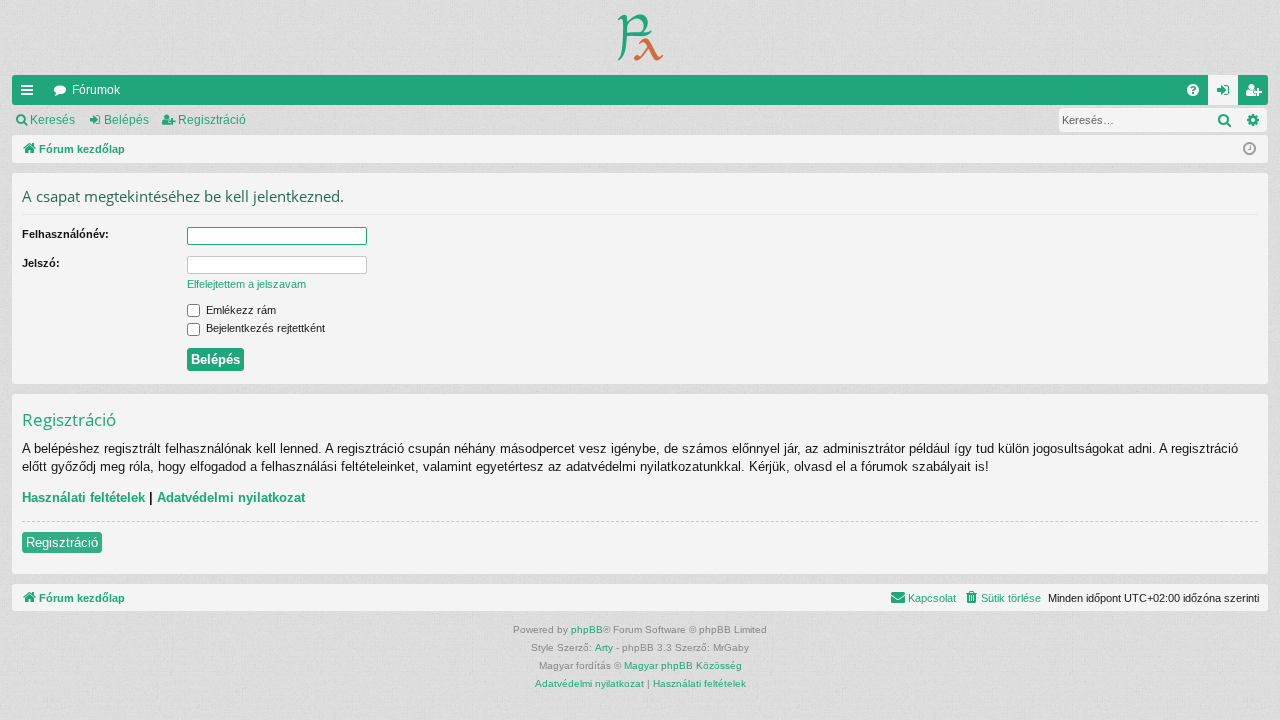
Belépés (126, 120)
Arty (604, 647)
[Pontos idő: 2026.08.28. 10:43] (1249, 149)
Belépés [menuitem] (1227, 94)
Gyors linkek (31, 94)
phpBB (587, 629)
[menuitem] (1193, 90)
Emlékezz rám (239, 310)
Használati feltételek (83, 497)
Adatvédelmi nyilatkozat (231, 497)
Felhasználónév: (65, 234)
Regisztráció (212, 120)
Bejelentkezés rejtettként (264, 328)
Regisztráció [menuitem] (1257, 94)
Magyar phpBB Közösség (683, 665)
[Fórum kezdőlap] (640, 37)
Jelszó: (41, 263)
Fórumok (96, 90)
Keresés (52, 120)
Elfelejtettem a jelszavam (246, 284)
